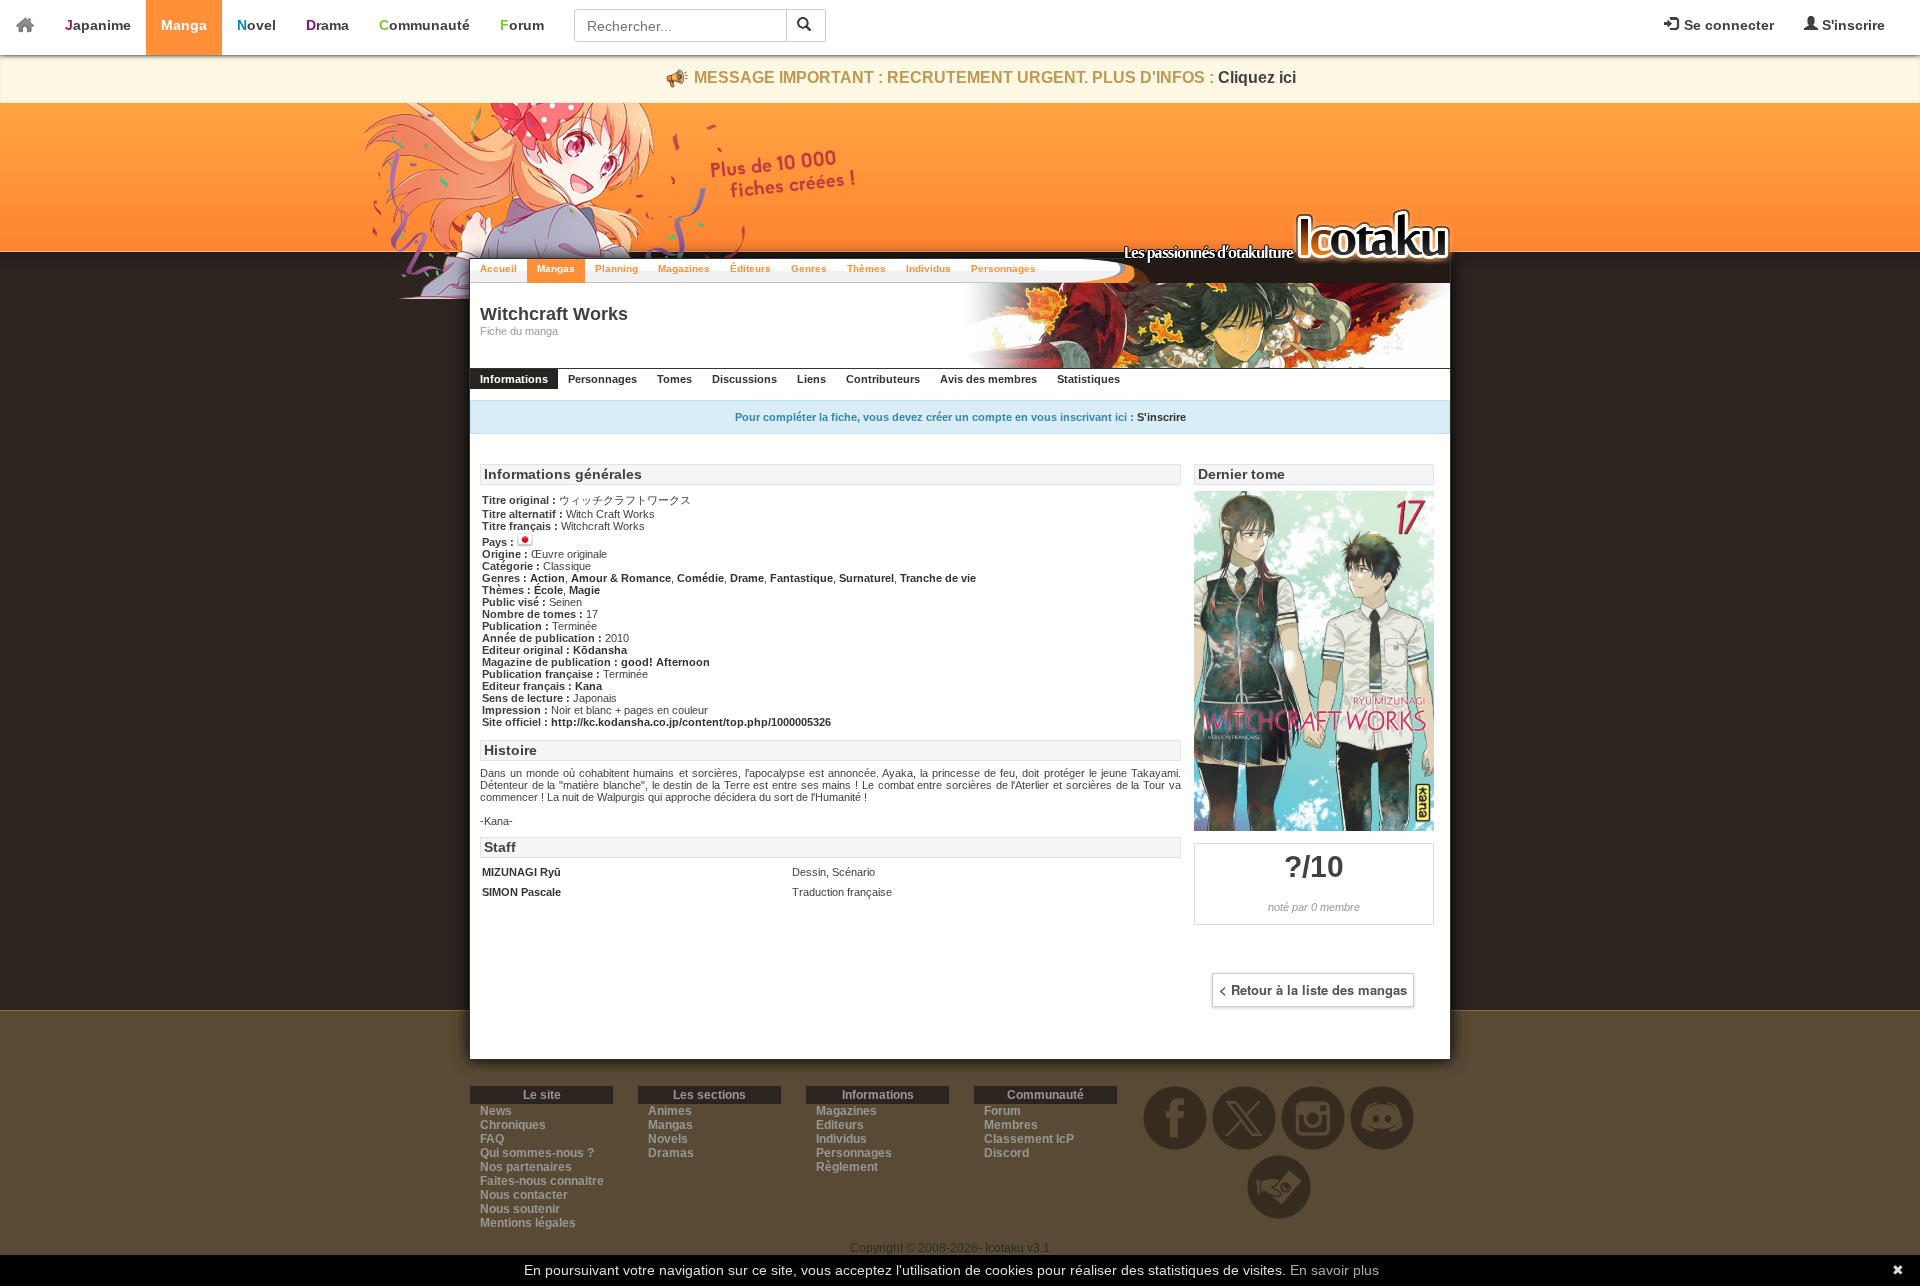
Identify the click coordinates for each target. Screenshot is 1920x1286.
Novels (668, 1139)
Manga (184, 25)
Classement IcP (1029, 1139)
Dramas (671, 1153)
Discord (1006, 1153)
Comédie (700, 578)
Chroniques (513, 1125)
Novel (256, 25)
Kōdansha (600, 650)
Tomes (674, 379)
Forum (522, 25)
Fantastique (801, 578)
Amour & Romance (621, 578)
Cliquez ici (1257, 77)
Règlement (847, 1167)
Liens (811, 379)
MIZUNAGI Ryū (521, 872)
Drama (327, 25)
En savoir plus (1334, 1270)
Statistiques (1088, 379)
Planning (616, 268)
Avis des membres (988, 379)
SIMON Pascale (521, 892)
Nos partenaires (526, 1167)
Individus (928, 268)
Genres (809, 268)
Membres (1011, 1125)
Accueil (498, 268)
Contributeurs (883, 379)
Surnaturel (866, 578)
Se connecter (1727, 25)
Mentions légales (528, 1223)
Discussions (744, 379)
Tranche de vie (938, 578)
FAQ (492, 1139)
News (496, 1111)
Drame (747, 578)
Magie (584, 590)
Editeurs (840, 1125)
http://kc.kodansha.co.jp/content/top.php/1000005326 (691, 722)
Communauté (424, 25)
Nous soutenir (520, 1209)
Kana (588, 686)
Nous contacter (524, 1195)
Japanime (98, 25)
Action (547, 578)
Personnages (1003, 268)
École (548, 590)
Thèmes (866, 268)
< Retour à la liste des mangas (1313, 989)
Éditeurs (750, 268)
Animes (670, 1111)
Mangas (556, 268)
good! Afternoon (665, 662)
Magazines (684, 268)
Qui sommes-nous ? (537, 1153)
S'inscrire (1851, 25)
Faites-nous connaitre (542, 1181)
